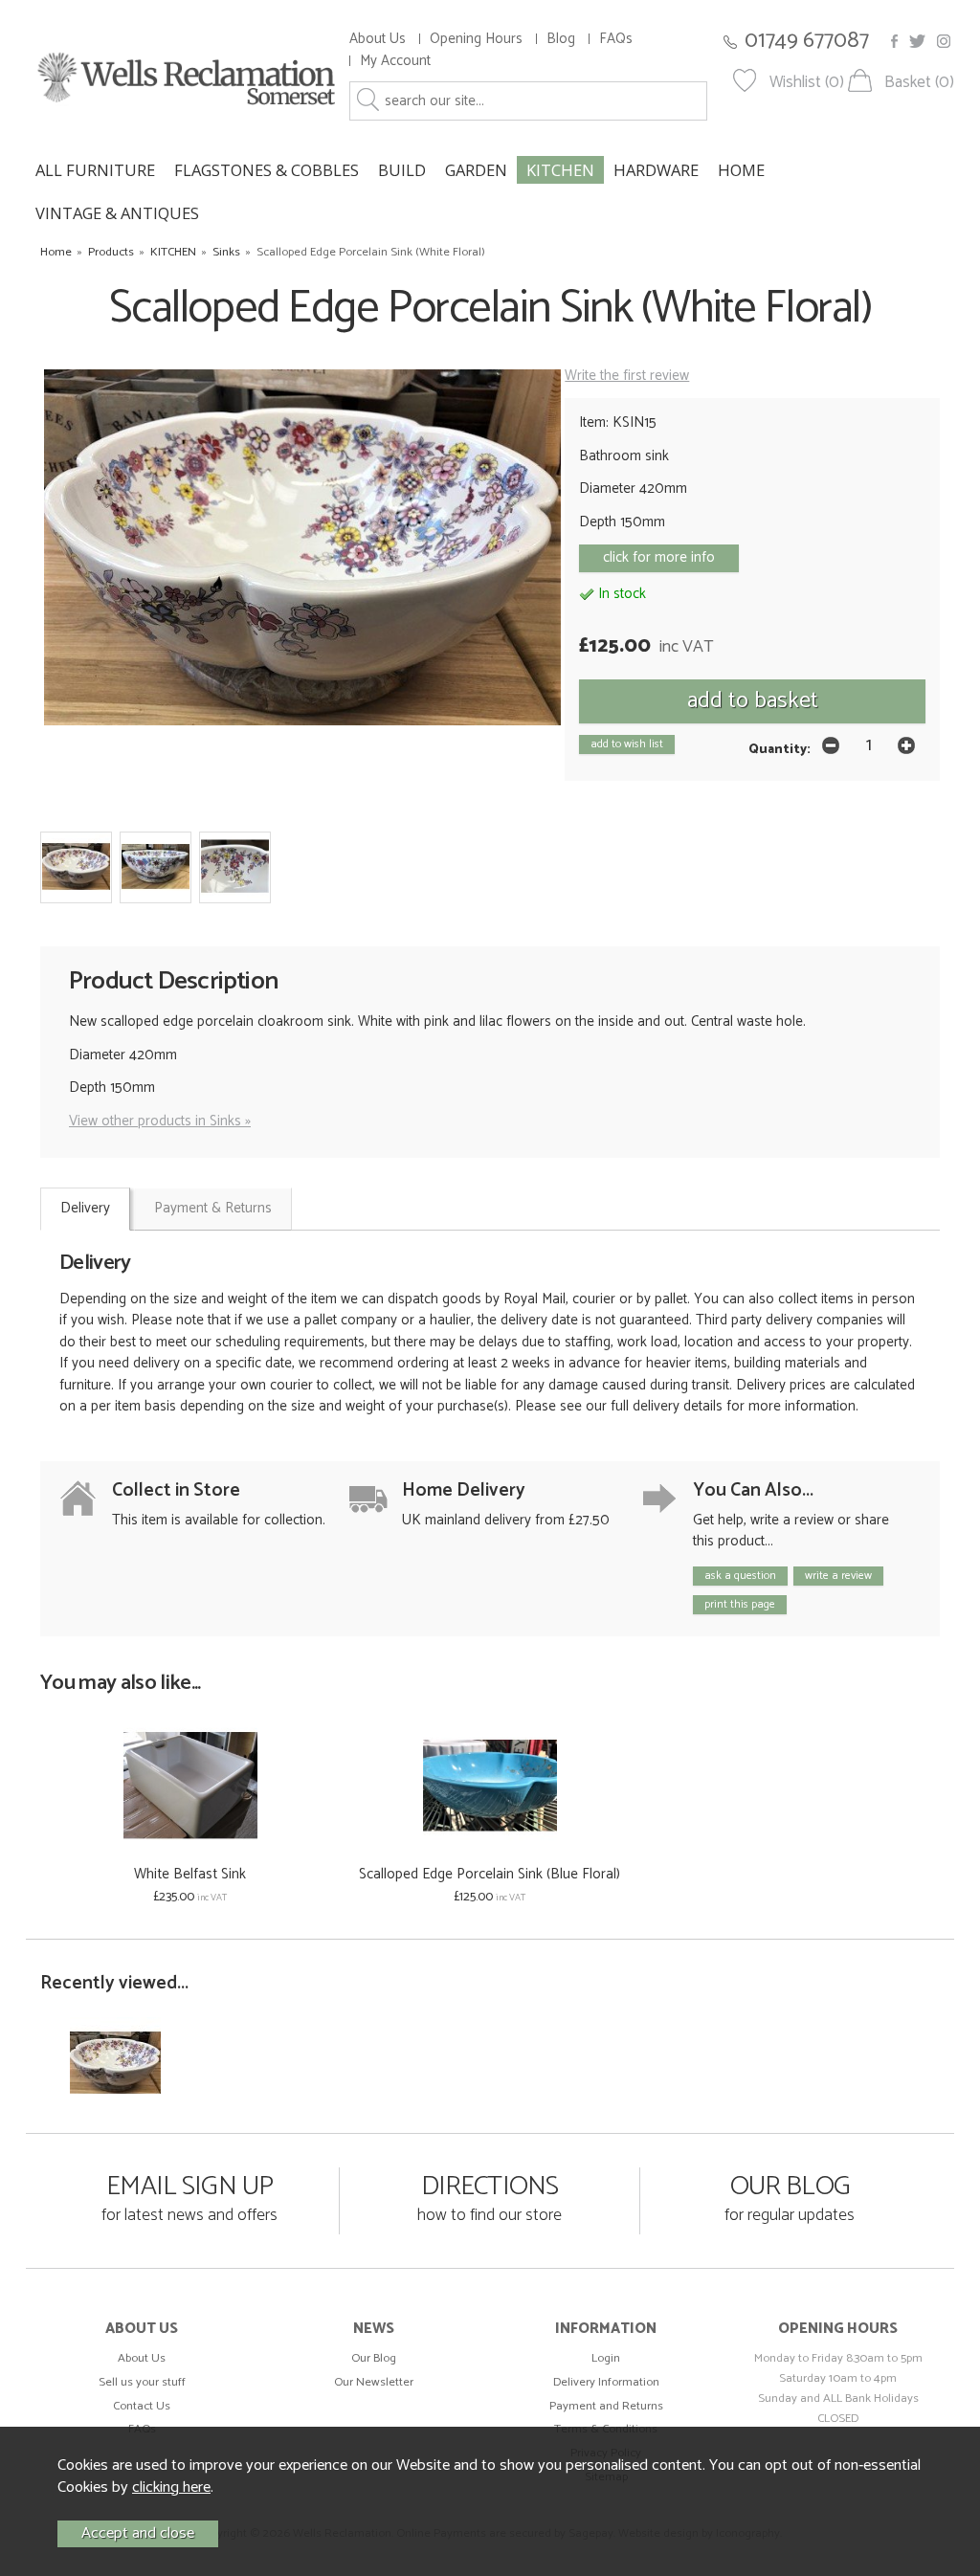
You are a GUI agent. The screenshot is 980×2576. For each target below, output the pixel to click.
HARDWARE (656, 170)
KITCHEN (560, 170)
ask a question (740, 1576)
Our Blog (374, 2358)
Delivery (85, 1208)
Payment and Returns (606, 2406)
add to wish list (627, 744)
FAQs (616, 39)
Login (606, 2358)
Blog (561, 39)
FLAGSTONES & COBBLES (267, 170)
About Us (378, 39)
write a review (838, 1576)
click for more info (659, 557)
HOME (741, 170)
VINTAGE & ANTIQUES (117, 213)
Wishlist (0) (807, 83)
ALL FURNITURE (95, 170)
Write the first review (627, 376)
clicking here (171, 2487)
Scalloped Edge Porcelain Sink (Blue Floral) (490, 1874)
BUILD (402, 170)
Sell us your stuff (142, 2382)
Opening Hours (476, 39)
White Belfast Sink (190, 1874)
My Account (395, 61)
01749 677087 (807, 41)
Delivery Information (606, 2382)
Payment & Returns (213, 1208)
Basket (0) (919, 83)
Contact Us (142, 2406)
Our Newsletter (374, 2382)
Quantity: (780, 749)
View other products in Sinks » (160, 1121)
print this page (740, 1604)
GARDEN (476, 170)
